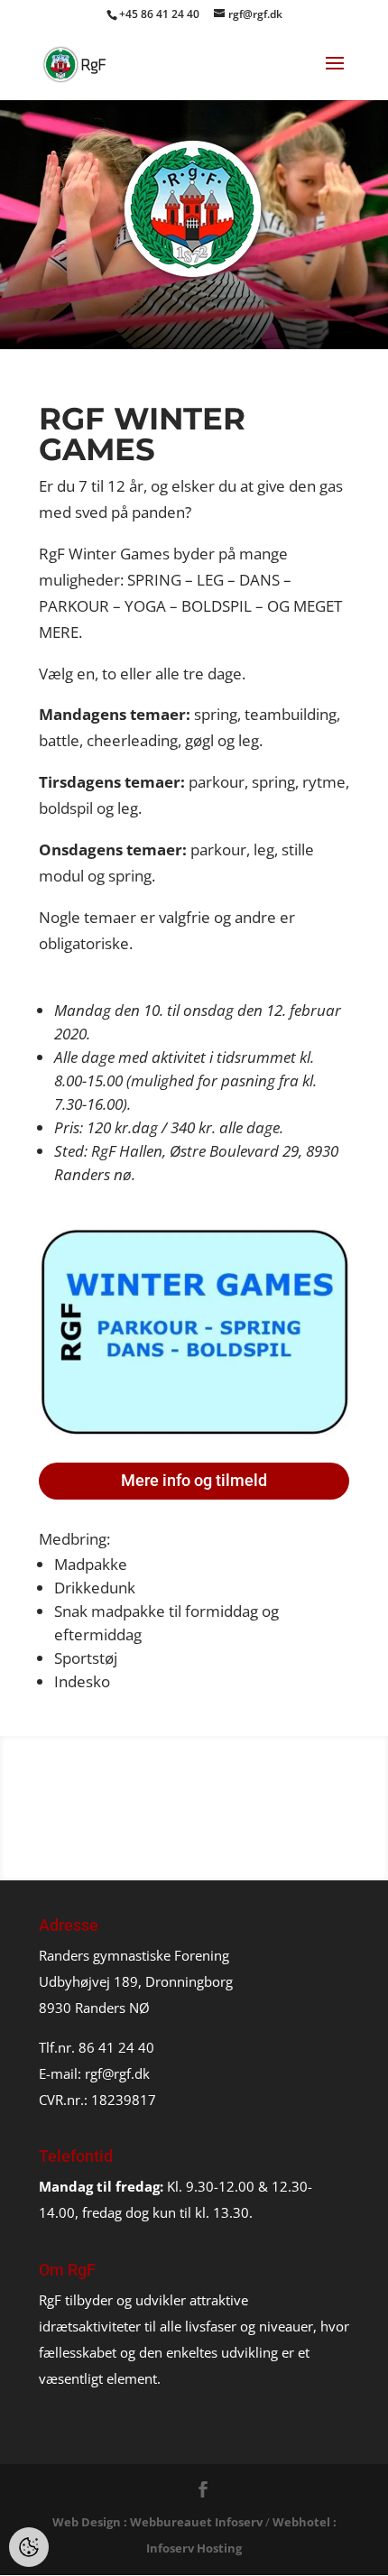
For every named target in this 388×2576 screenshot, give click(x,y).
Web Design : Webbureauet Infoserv (157, 2522)
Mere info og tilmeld (194, 1480)
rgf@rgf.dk (117, 2073)
